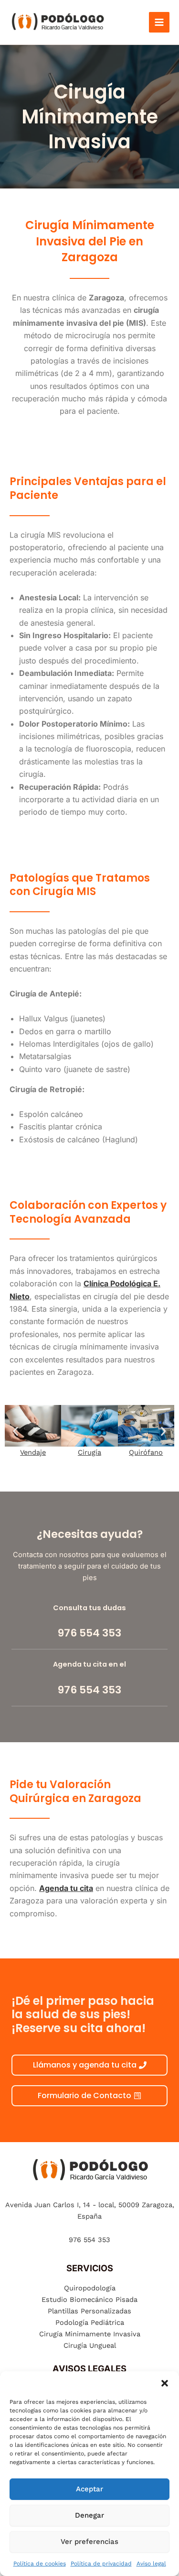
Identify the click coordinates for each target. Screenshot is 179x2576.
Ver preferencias (89, 2542)
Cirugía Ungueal (90, 2345)
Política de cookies (40, 2564)
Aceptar (89, 2489)
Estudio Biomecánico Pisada (89, 2300)
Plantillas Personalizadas (89, 2311)
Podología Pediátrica (90, 2322)
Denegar (89, 2515)
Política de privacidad (101, 2564)
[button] (165, 2383)
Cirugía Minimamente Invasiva (90, 2334)
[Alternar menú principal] (159, 22)
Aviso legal (151, 2564)
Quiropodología (90, 2288)
